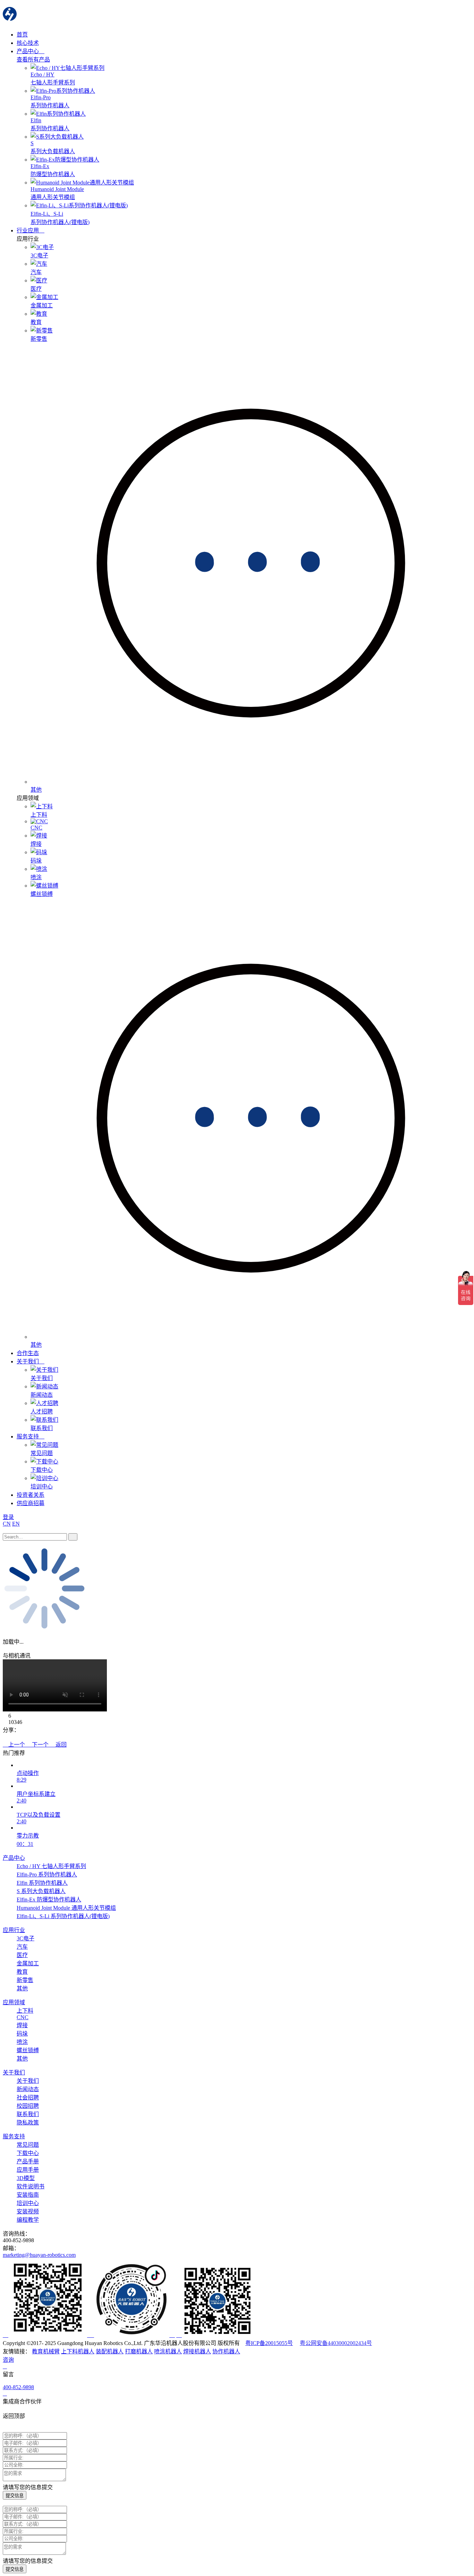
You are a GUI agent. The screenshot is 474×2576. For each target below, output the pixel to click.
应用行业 (14, 1930)
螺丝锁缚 (28, 2050)
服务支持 (28, 1436)
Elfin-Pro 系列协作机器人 (47, 1875)
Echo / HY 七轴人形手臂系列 (51, 1866)
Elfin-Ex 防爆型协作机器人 (49, 1900)
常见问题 (28, 2145)
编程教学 (28, 2220)
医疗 (22, 1955)
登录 (8, 1517)
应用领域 (14, 2002)
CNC (23, 2017)
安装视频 (28, 2211)
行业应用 (28, 230)
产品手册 (28, 2161)
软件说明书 (31, 2186)
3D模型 (26, 2178)
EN (16, 1524)
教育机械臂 (46, 2351)
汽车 (22, 1947)
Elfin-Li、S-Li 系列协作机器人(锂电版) (63, 1916)
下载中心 (28, 2153)
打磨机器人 (139, 2351)
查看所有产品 (33, 60)
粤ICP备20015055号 (269, 2343)
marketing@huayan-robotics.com (39, 2255)
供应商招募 (31, 1503)
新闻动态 (28, 2089)
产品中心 (28, 51)
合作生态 (28, 1353)
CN (7, 1524)
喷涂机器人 (168, 2351)
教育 (22, 1972)
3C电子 (26, 1938)
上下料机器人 (78, 2351)
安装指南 (28, 2195)
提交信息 (15, 2496)
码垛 (22, 2034)
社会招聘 (28, 2098)
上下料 (25, 2011)
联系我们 (28, 2114)
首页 (22, 35)
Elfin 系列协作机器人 (42, 1883)
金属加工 (28, 1963)
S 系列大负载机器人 (41, 1891)
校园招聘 (28, 2106)
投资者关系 (31, 1495)
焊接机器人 (197, 2351)
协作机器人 (226, 2351)
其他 (22, 1988)
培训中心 (28, 2203)
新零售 (25, 1980)
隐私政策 (28, 2123)
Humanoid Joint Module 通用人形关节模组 (66, 1908)
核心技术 (28, 43)
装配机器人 (110, 2351)
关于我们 (28, 1361)
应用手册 (28, 2170)
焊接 (22, 2025)
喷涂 (22, 2042)
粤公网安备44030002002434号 (336, 2343)
